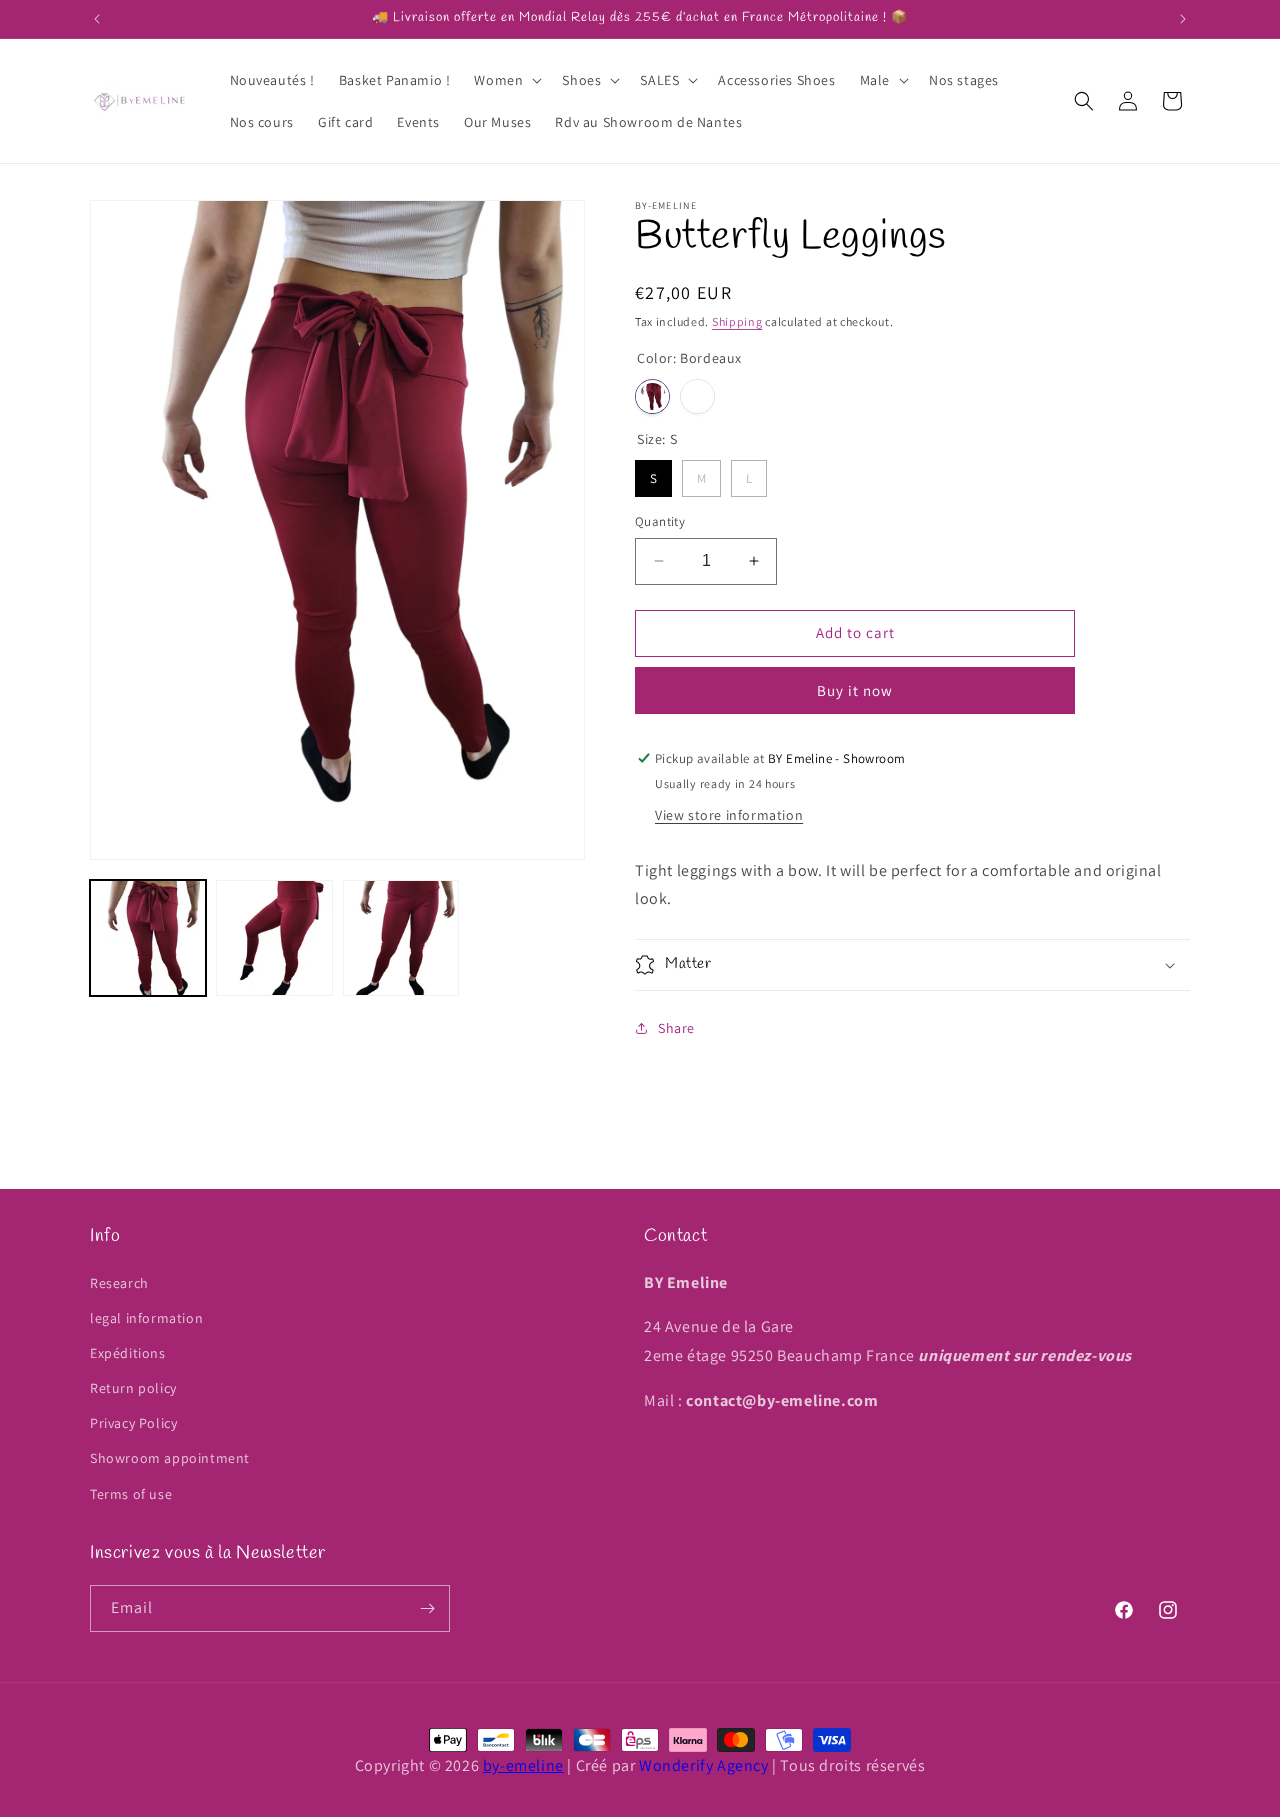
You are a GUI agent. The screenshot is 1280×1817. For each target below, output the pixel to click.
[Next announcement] (1183, 19)
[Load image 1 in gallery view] (148, 938)
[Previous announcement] (97, 19)
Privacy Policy (133, 1423)
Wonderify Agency (704, 1765)
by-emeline (523, 1765)
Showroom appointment (170, 1458)
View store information (729, 815)
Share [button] (676, 1028)
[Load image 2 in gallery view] (274, 938)
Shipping (737, 321)
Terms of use (131, 1494)
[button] (506, 80)
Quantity (660, 521)
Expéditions (128, 1353)
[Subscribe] (427, 1608)
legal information (146, 1318)
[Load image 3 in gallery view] (401, 938)
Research (119, 1283)
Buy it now (855, 690)
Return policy (133, 1388)
